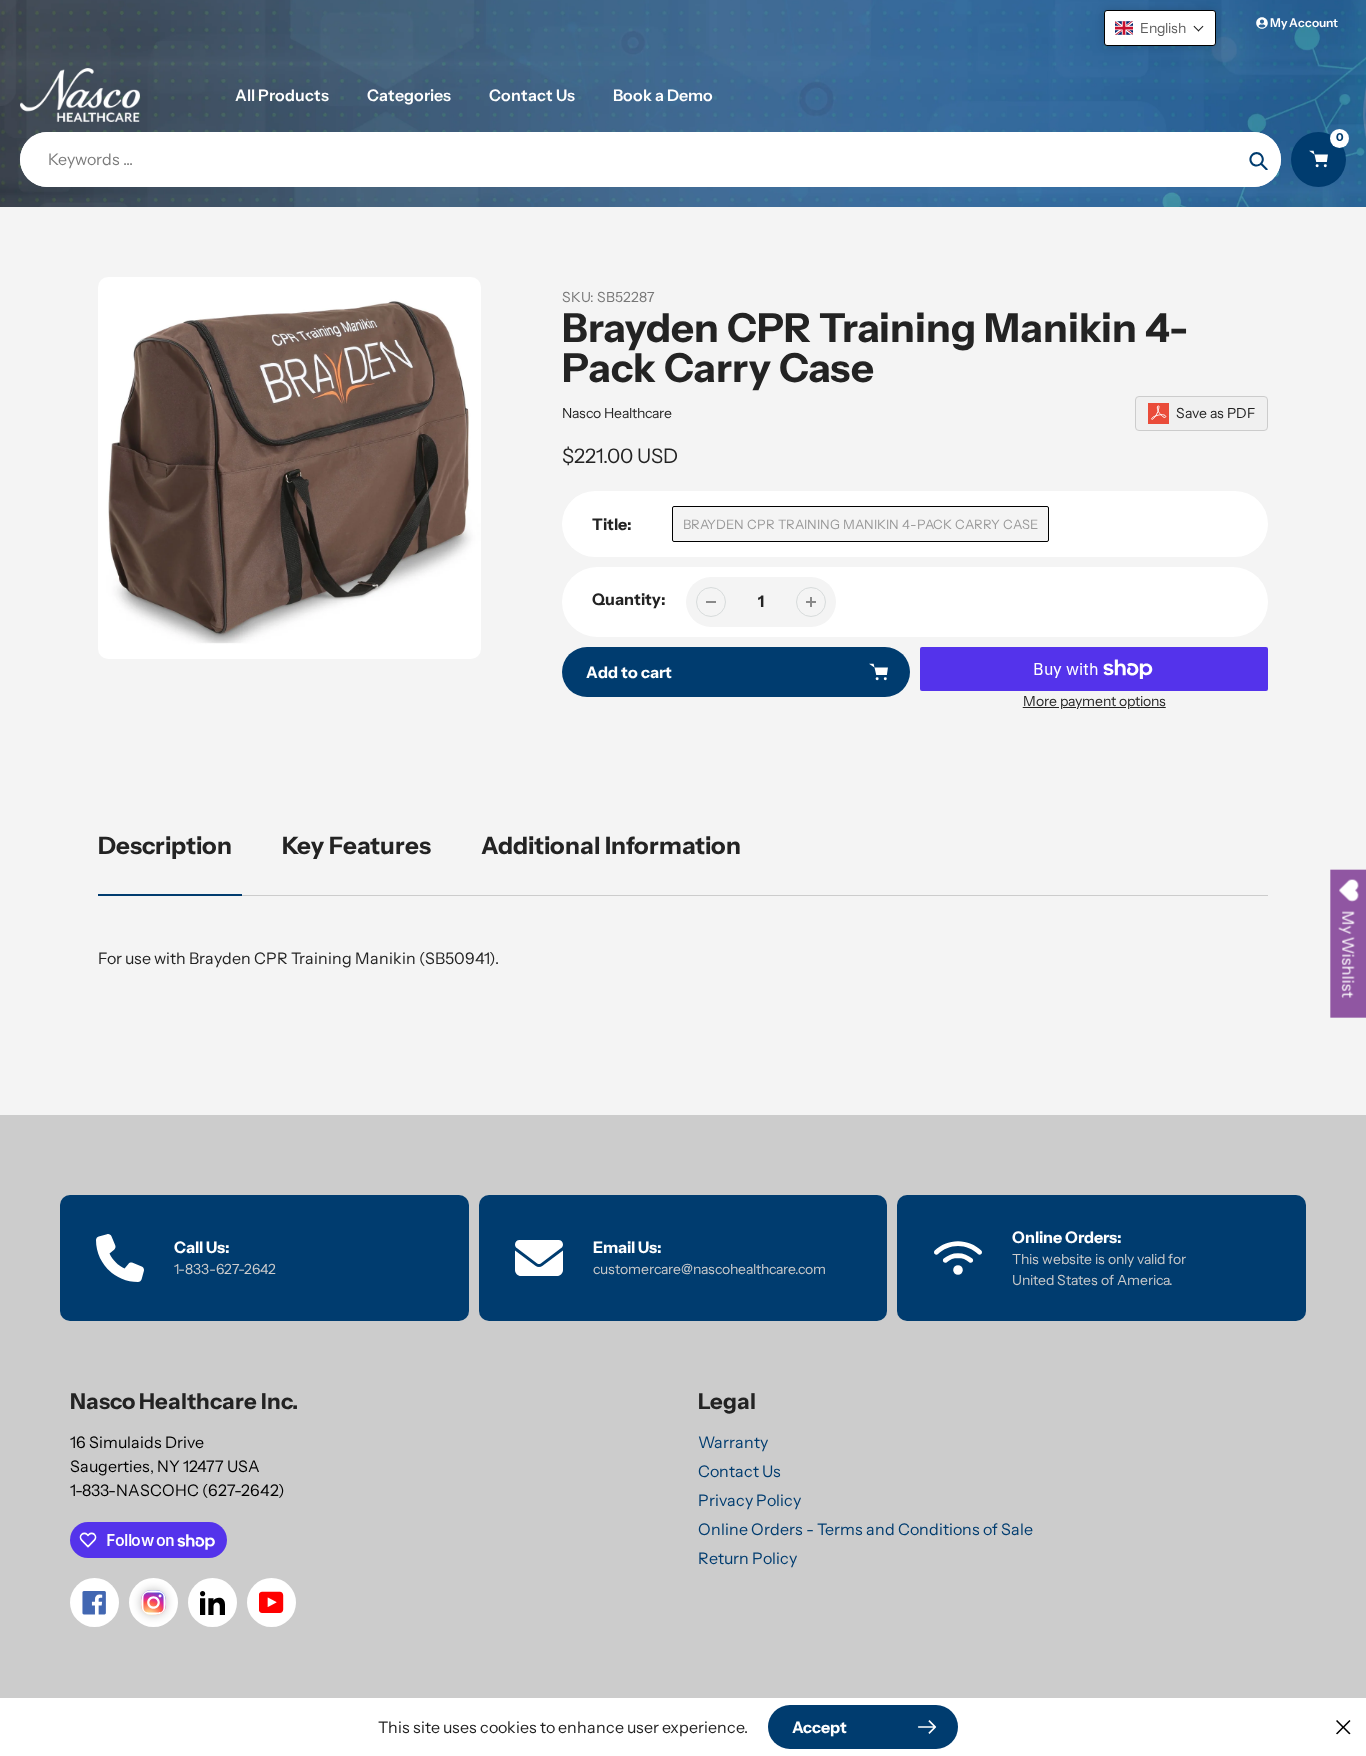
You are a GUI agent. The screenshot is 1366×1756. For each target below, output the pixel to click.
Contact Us (739, 1471)
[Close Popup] (1343, 1726)
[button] (1160, 28)
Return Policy (747, 1558)
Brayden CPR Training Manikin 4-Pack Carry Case (860, 524)
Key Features (356, 845)
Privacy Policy (749, 1500)
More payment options (1094, 701)
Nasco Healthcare (617, 413)
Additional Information (611, 845)
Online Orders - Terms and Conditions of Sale (865, 1529)
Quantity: (629, 599)
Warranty (733, 1442)
